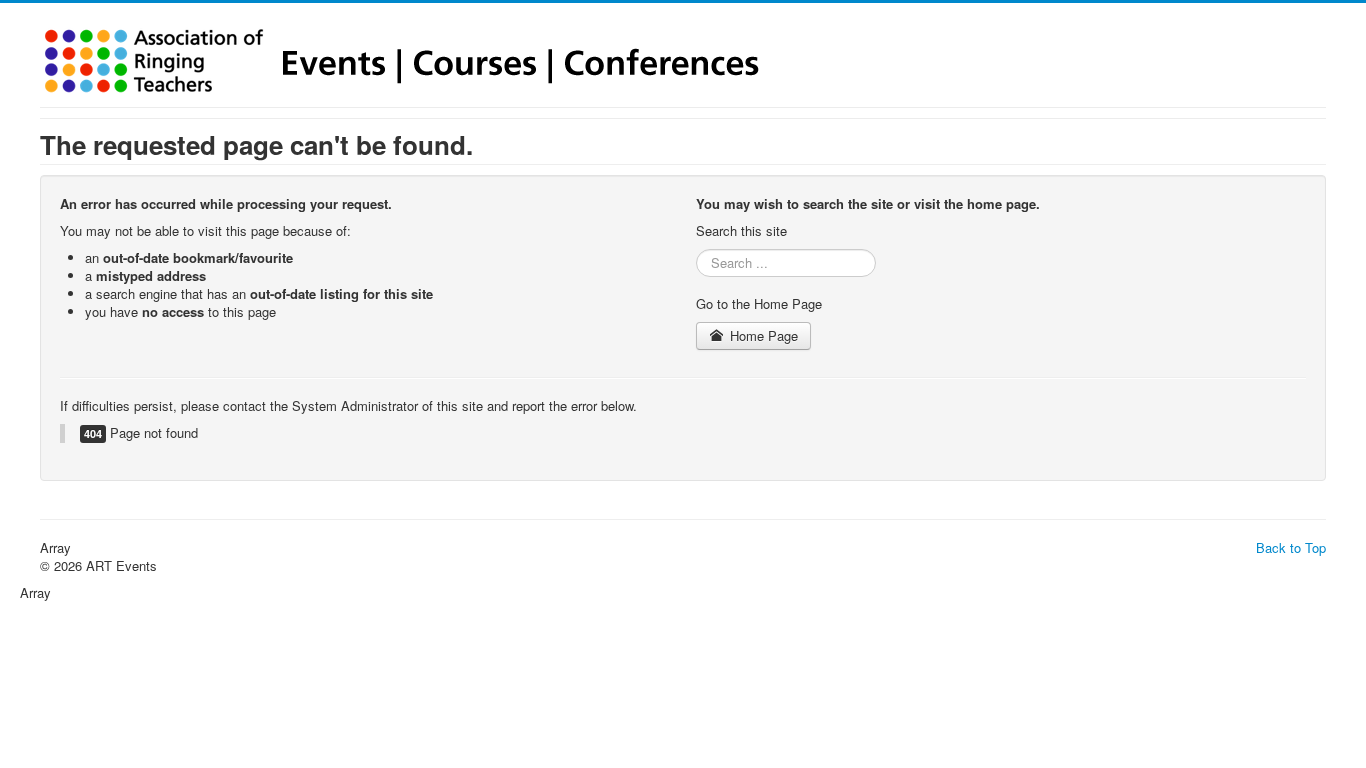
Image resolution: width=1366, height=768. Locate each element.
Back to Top (1291, 547)
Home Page (762, 335)
